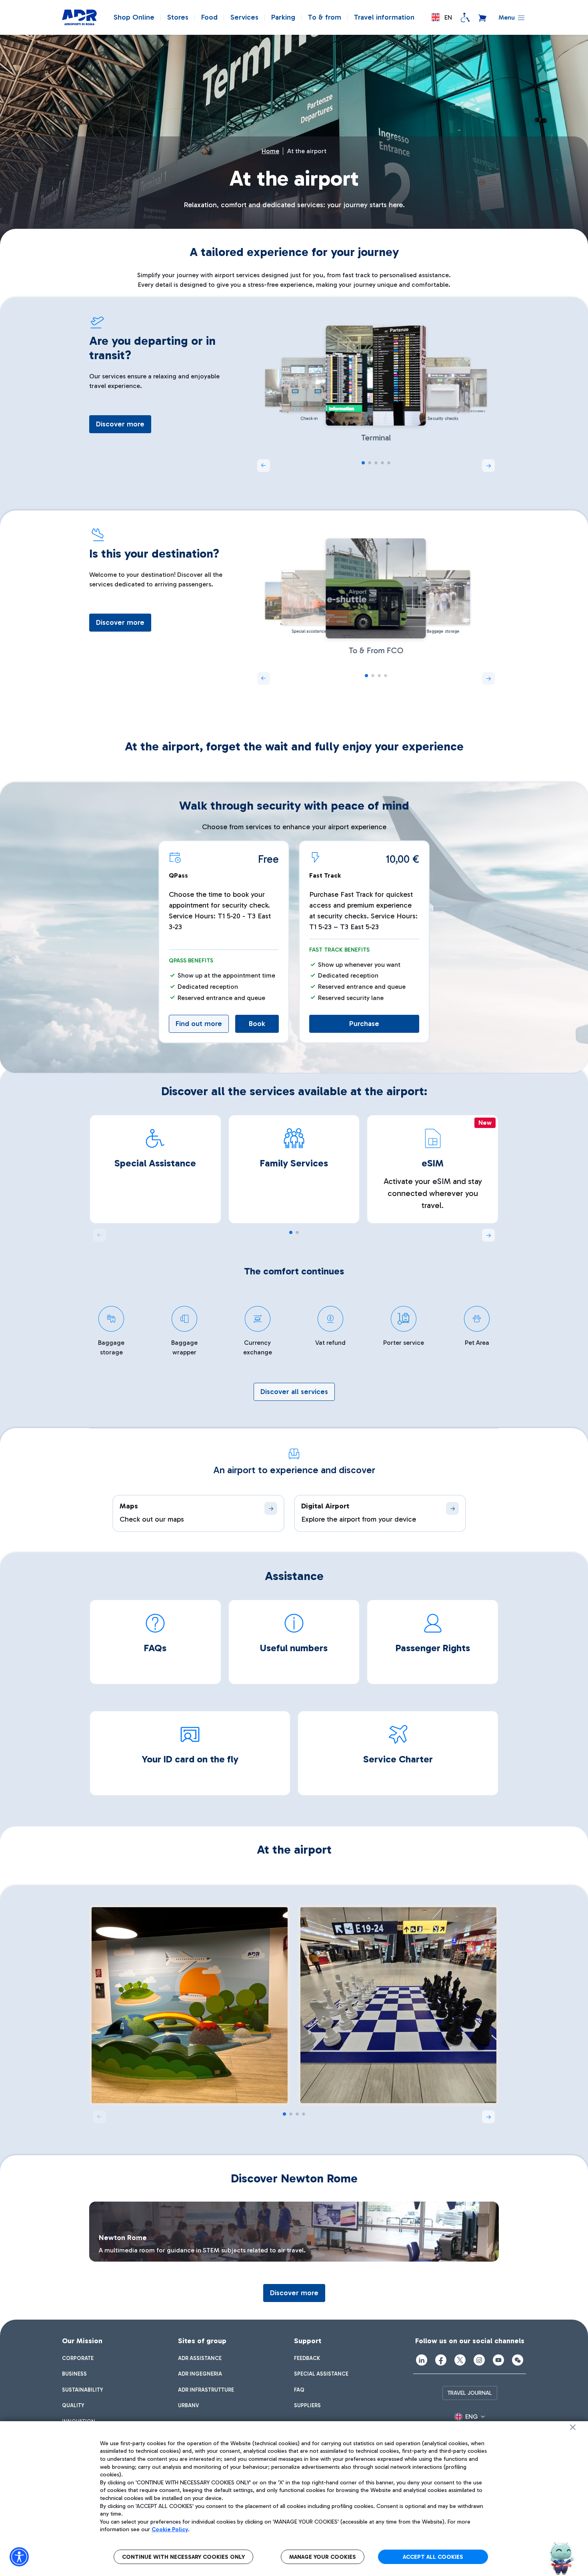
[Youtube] (498, 2360)
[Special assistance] (465, 18)
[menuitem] (78, 2358)
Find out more (199, 1024)
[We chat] (518, 2360)
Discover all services (294, 1392)
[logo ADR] (79, 18)
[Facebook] (441, 2360)
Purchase (364, 1024)
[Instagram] (479, 2360)
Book (257, 1024)
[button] (442, 17)
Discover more (120, 424)
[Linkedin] (422, 2360)
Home (270, 151)
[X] (460, 2360)
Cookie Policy (170, 2529)
